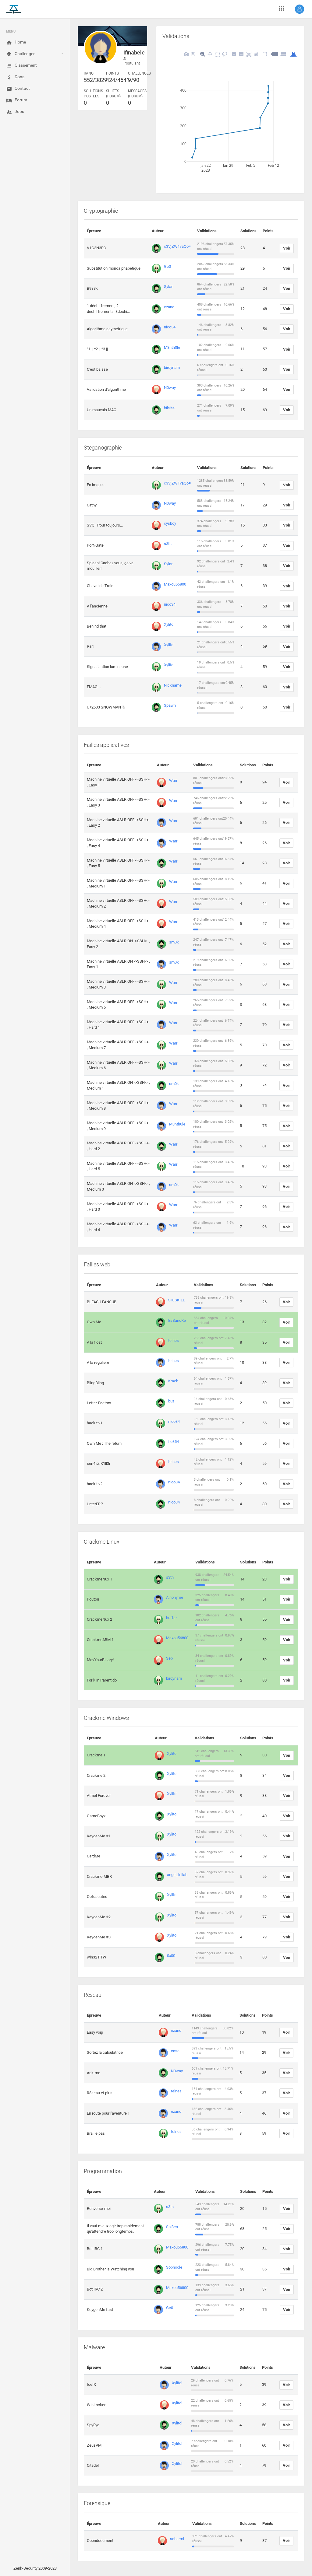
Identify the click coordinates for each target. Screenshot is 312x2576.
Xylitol (169, 624)
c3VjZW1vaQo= (177, 246)
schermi (177, 2539)
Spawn (170, 705)
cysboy (170, 523)
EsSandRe (177, 1320)
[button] (300, 9)
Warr (173, 780)
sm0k (174, 942)
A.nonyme (175, 1597)
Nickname (173, 685)
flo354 (174, 1442)
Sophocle (174, 2267)
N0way (170, 388)
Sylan (169, 287)
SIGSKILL (177, 1300)
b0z (171, 1401)
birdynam (172, 367)
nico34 (170, 327)
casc (175, 2051)
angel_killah (177, 1875)
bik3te (169, 408)
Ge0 (167, 266)
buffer (171, 1618)
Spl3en (172, 2227)
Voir (287, 248)
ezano (169, 307)
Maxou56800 (175, 584)
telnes (174, 1340)
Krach (173, 1381)
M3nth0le (172, 347)
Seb (169, 1658)
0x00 (171, 1956)
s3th (168, 544)
